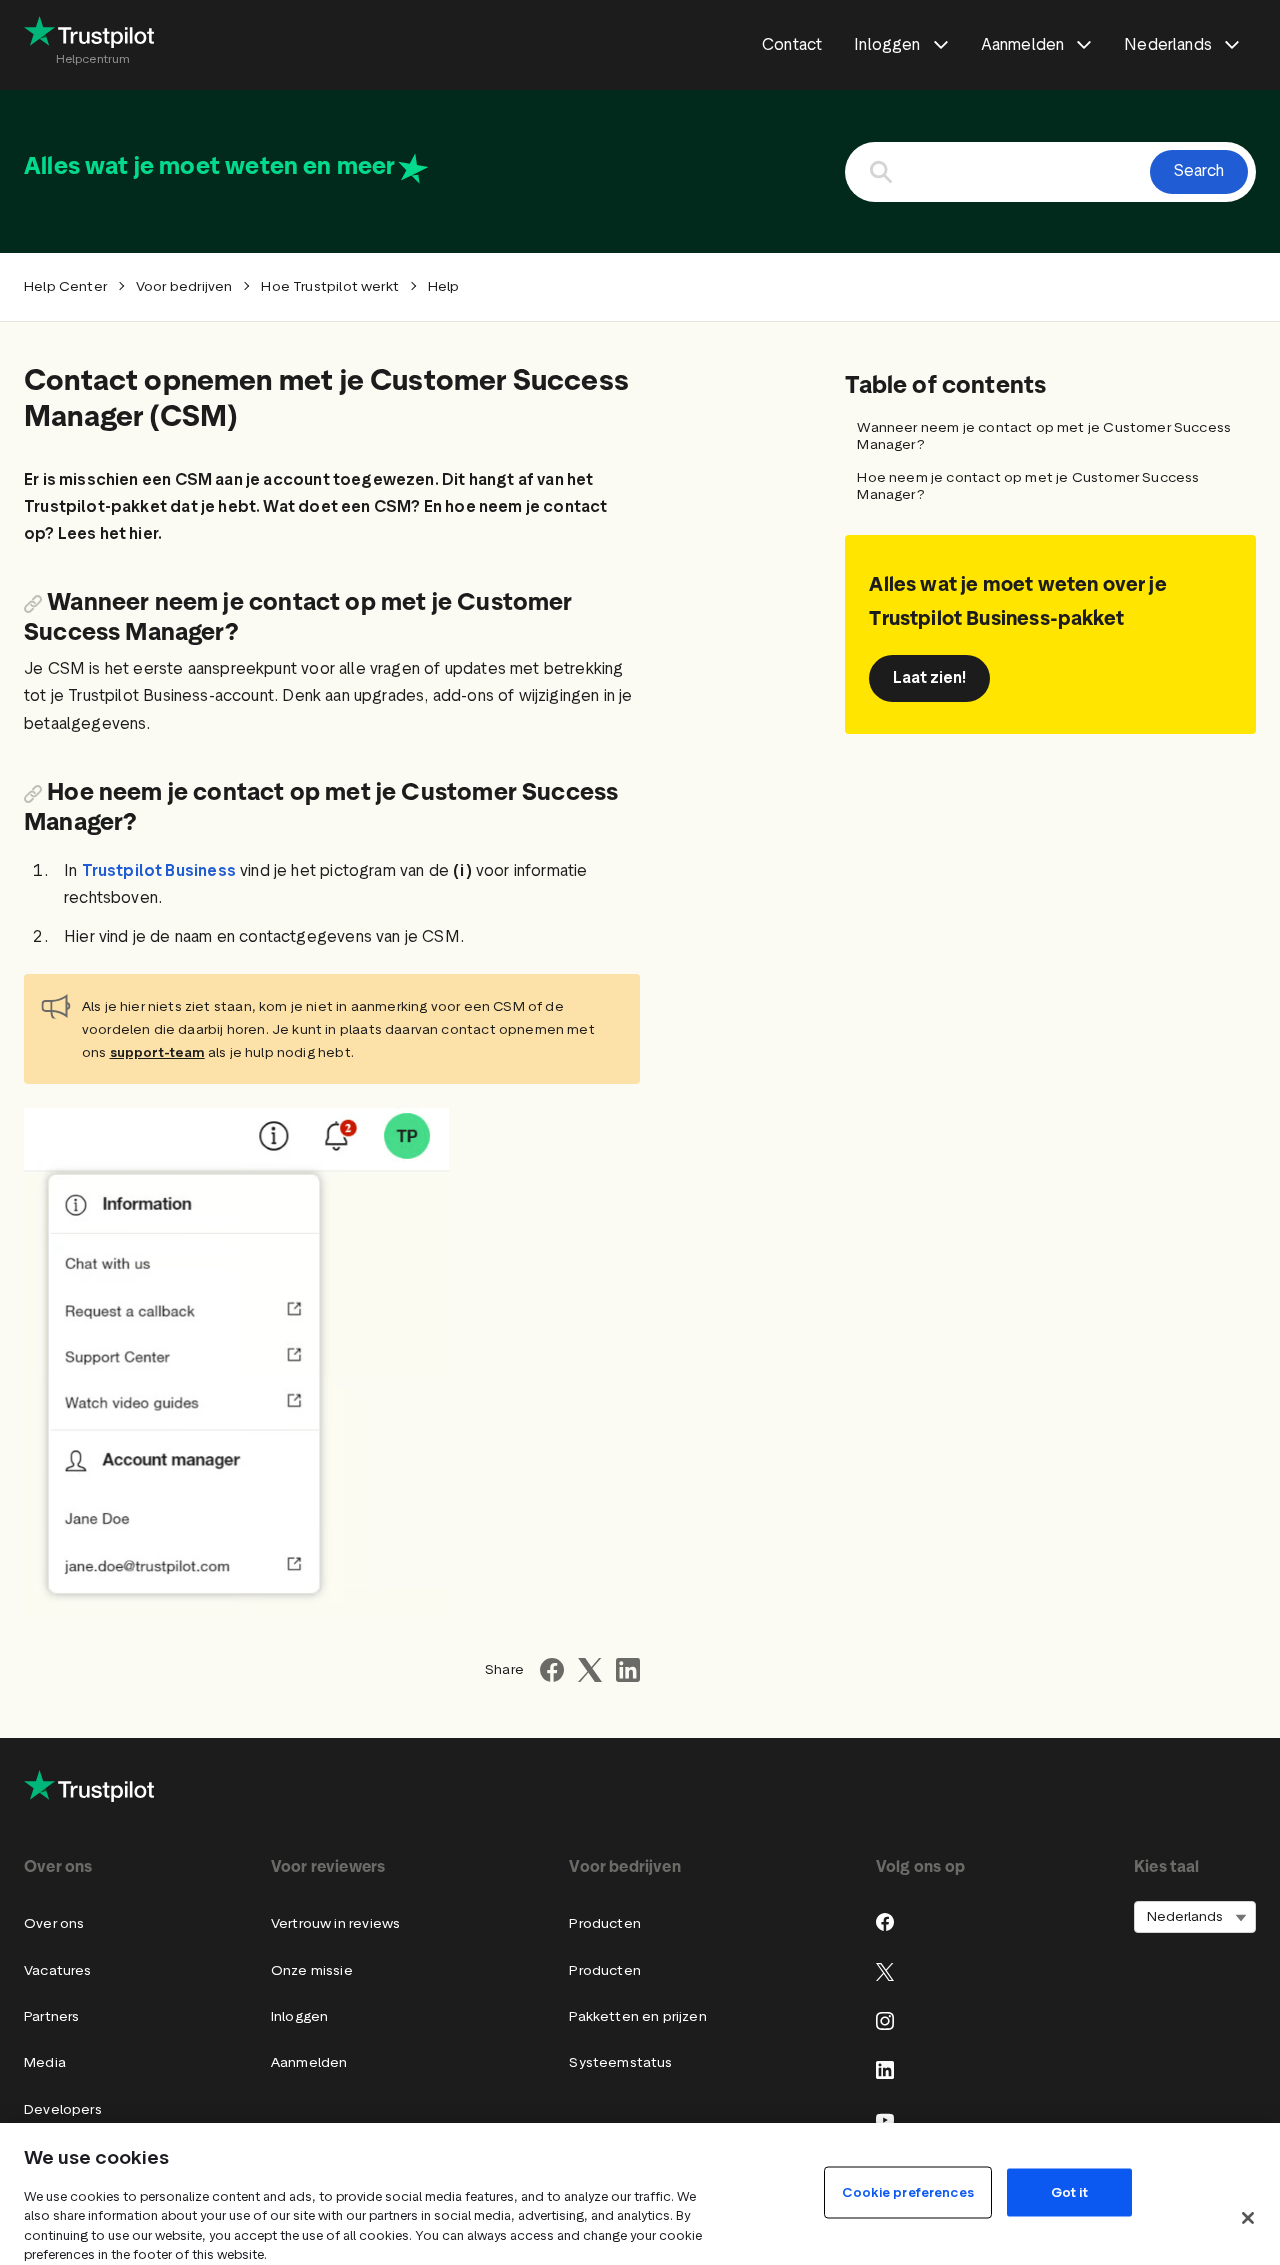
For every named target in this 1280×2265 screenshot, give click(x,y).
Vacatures (58, 1970)
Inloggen (299, 2016)
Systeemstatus (620, 2062)
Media (45, 2062)
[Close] (1248, 2218)
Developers (63, 2109)
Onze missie (312, 1970)
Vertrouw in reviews (335, 1923)
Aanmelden (309, 2062)
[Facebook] (885, 1922)
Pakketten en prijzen (638, 2016)
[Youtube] (885, 2120)
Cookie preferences (907, 2191)
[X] (885, 1972)
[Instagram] (885, 2021)
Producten (605, 1923)
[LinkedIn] (885, 2070)
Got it (1069, 2191)
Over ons (54, 1923)
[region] (640, 2194)
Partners (51, 2016)
